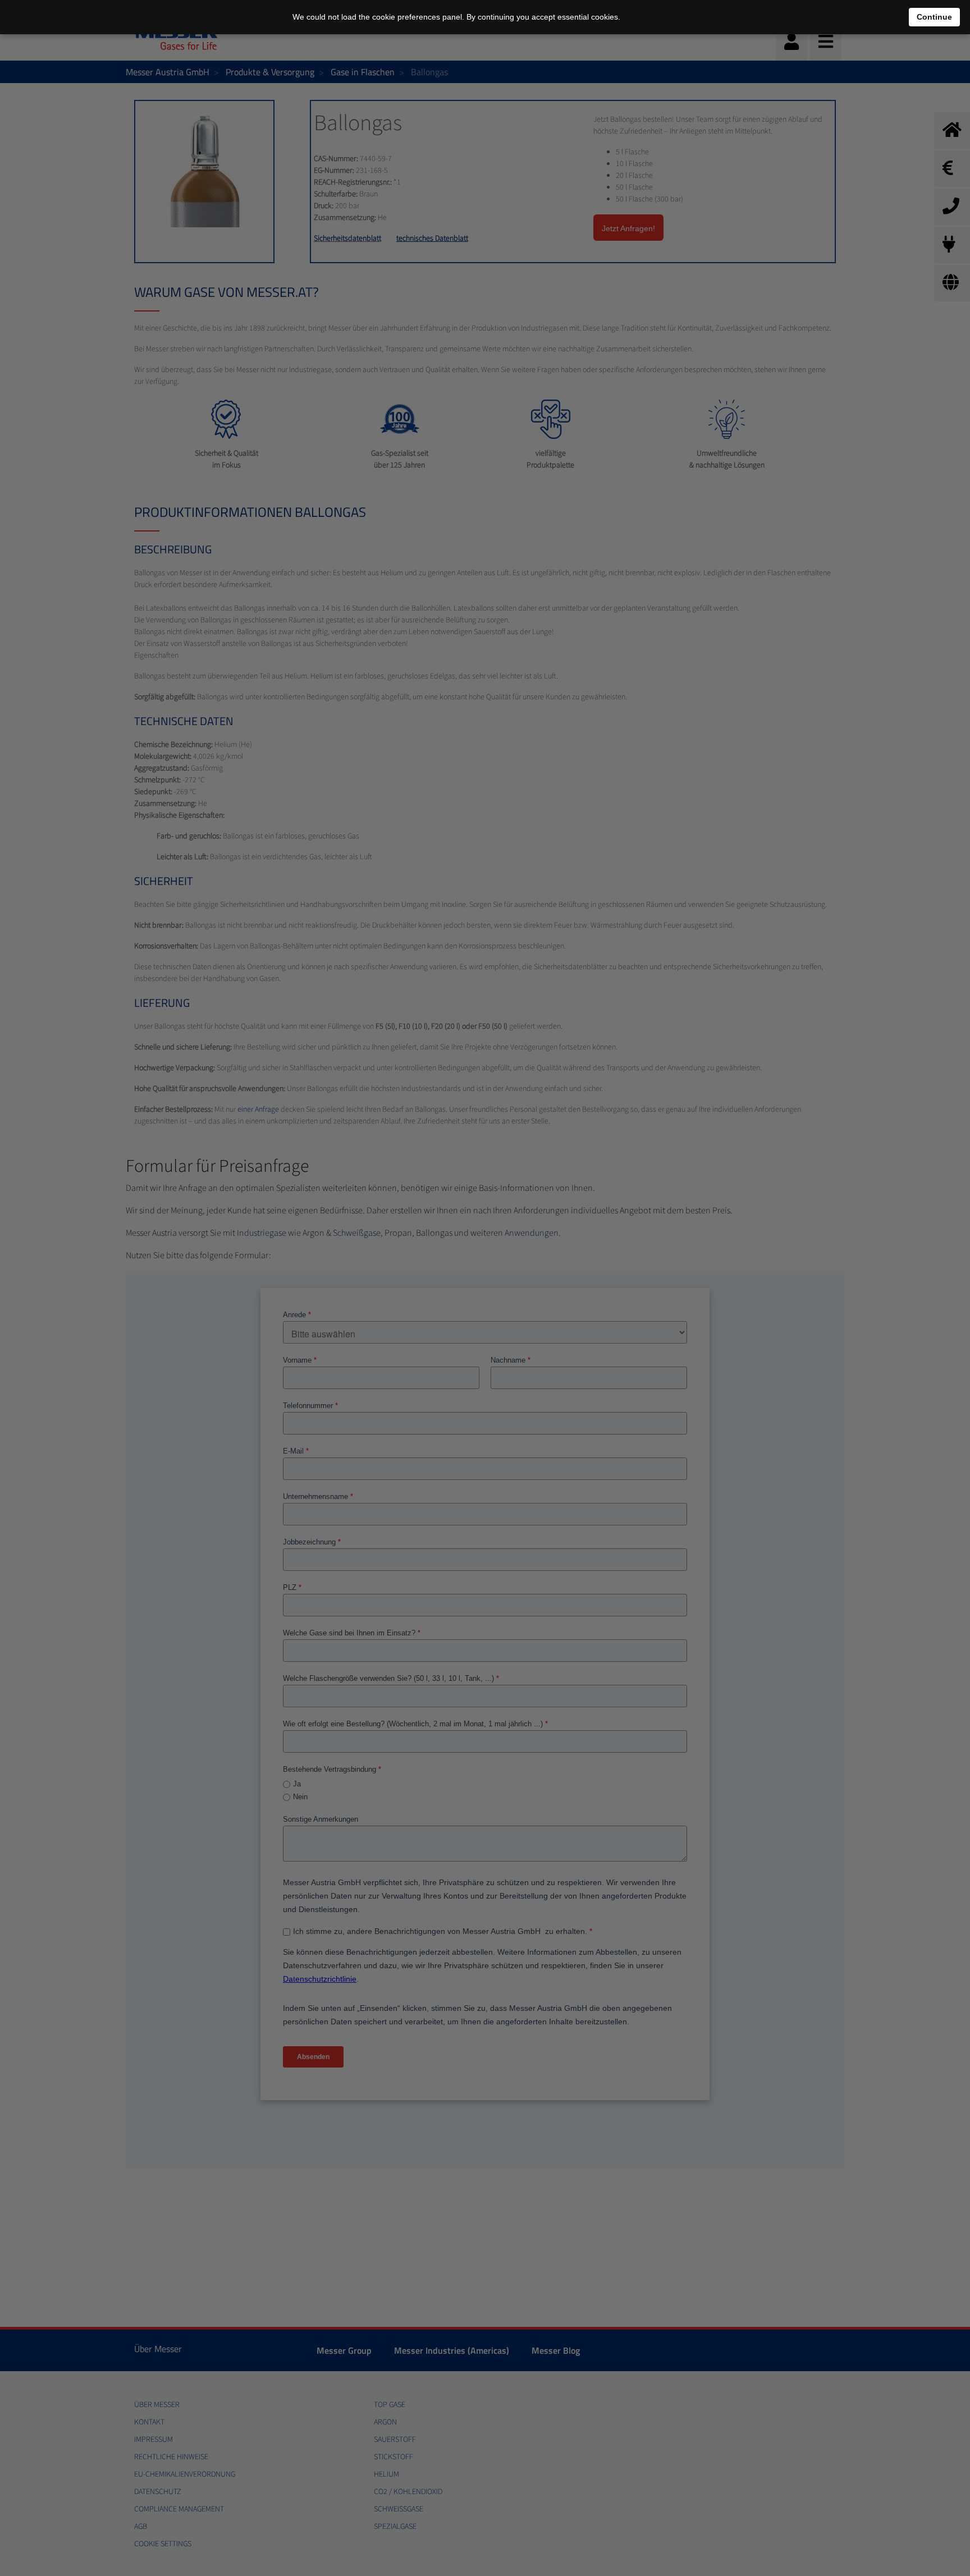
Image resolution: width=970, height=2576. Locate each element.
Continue (934, 17)
